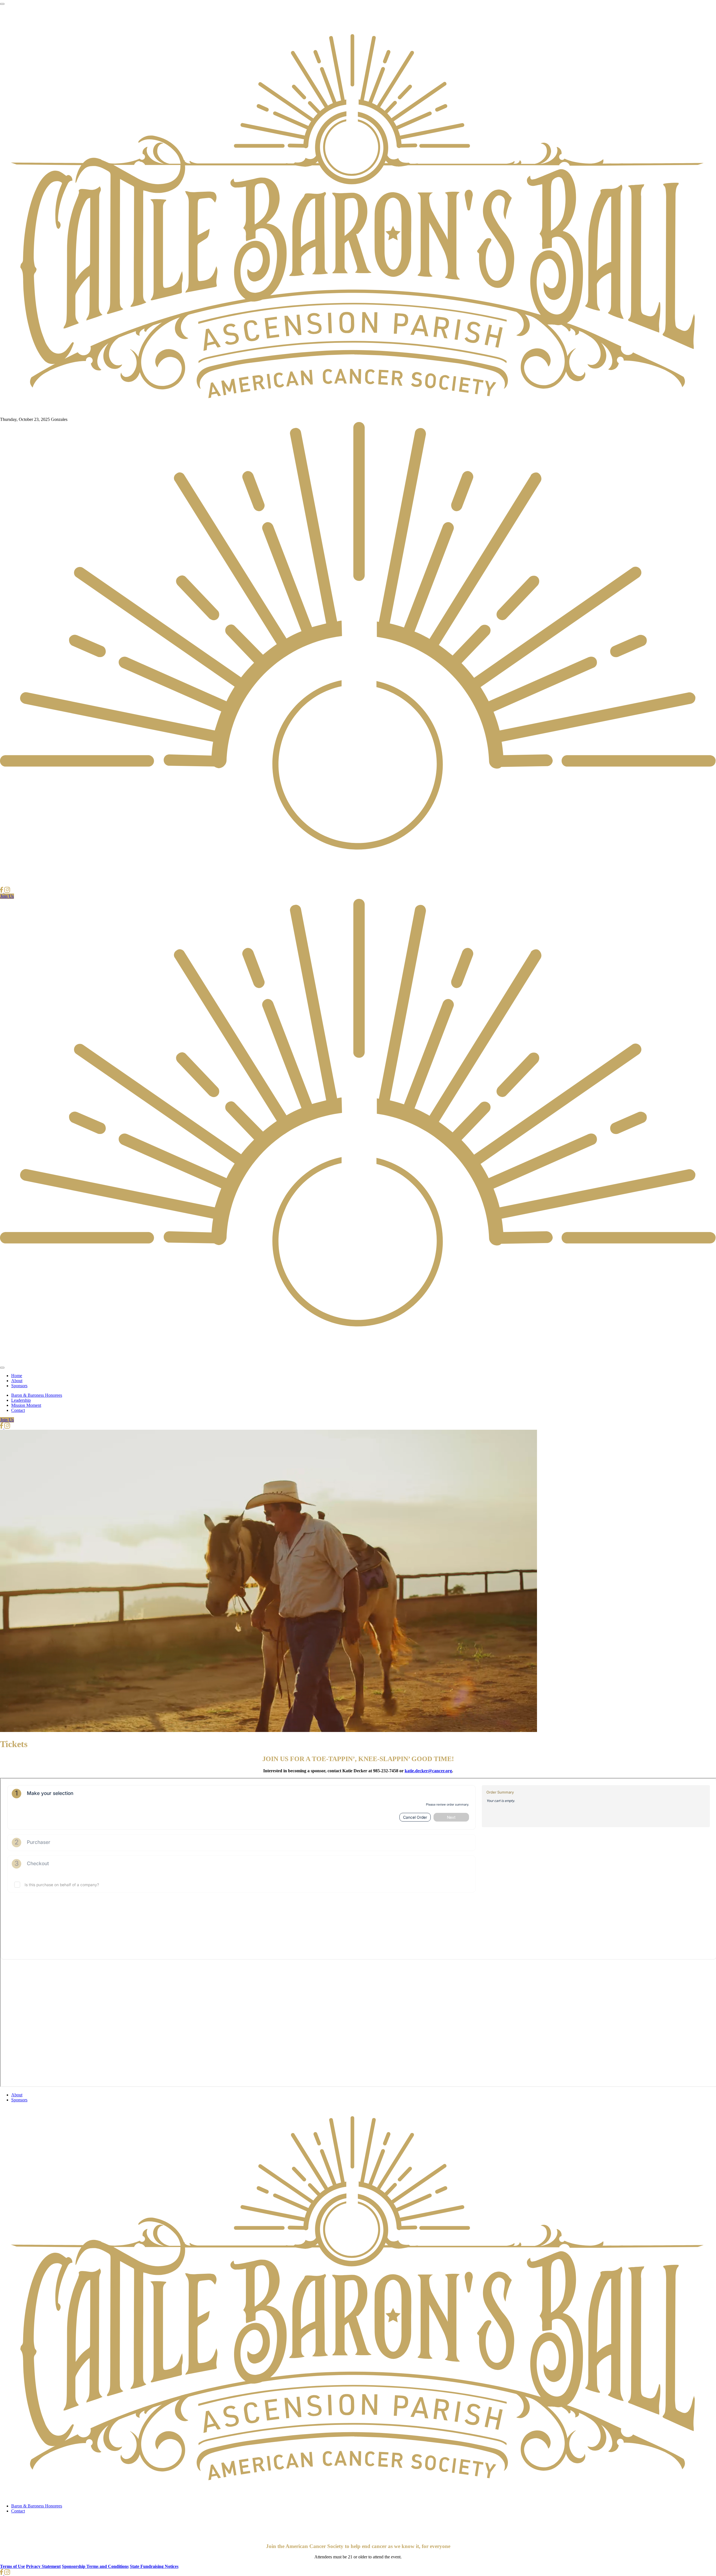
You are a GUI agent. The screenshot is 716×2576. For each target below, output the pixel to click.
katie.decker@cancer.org (428, 1771)
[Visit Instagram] (7, 891)
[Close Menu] (2, 1368)
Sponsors (19, 1386)
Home (17, 1376)
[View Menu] (2, 4)
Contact (18, 1410)
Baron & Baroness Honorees (37, 1395)
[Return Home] (358, 414)
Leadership (21, 1400)
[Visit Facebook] (2, 891)
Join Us (7, 896)
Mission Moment (26, 1405)
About (17, 1381)
